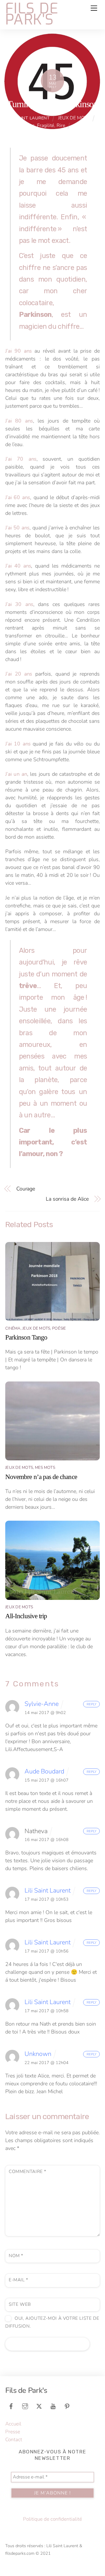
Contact (14, 2440)
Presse (13, 2432)
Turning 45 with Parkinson (52, 104)
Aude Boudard (44, 1771)
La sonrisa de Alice (67, 1199)
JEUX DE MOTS (74, 118)
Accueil (13, 2424)
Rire (61, 126)
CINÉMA (13, 1328)
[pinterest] (67, 2406)
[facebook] (11, 2406)
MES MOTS (45, 1468)
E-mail (19, 2280)
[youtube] (53, 2406)
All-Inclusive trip (26, 1616)
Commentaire (28, 2172)
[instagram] (25, 2406)
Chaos (28, 126)
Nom (16, 2256)
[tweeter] (39, 2406)
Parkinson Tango (26, 1337)
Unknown (38, 2054)
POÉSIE (59, 1328)
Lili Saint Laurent (28, 118)
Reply (92, 1704)
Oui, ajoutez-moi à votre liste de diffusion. (52, 2322)
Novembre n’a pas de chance (41, 1477)
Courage (26, 1189)
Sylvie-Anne (42, 1704)
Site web (20, 2304)
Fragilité (46, 126)
